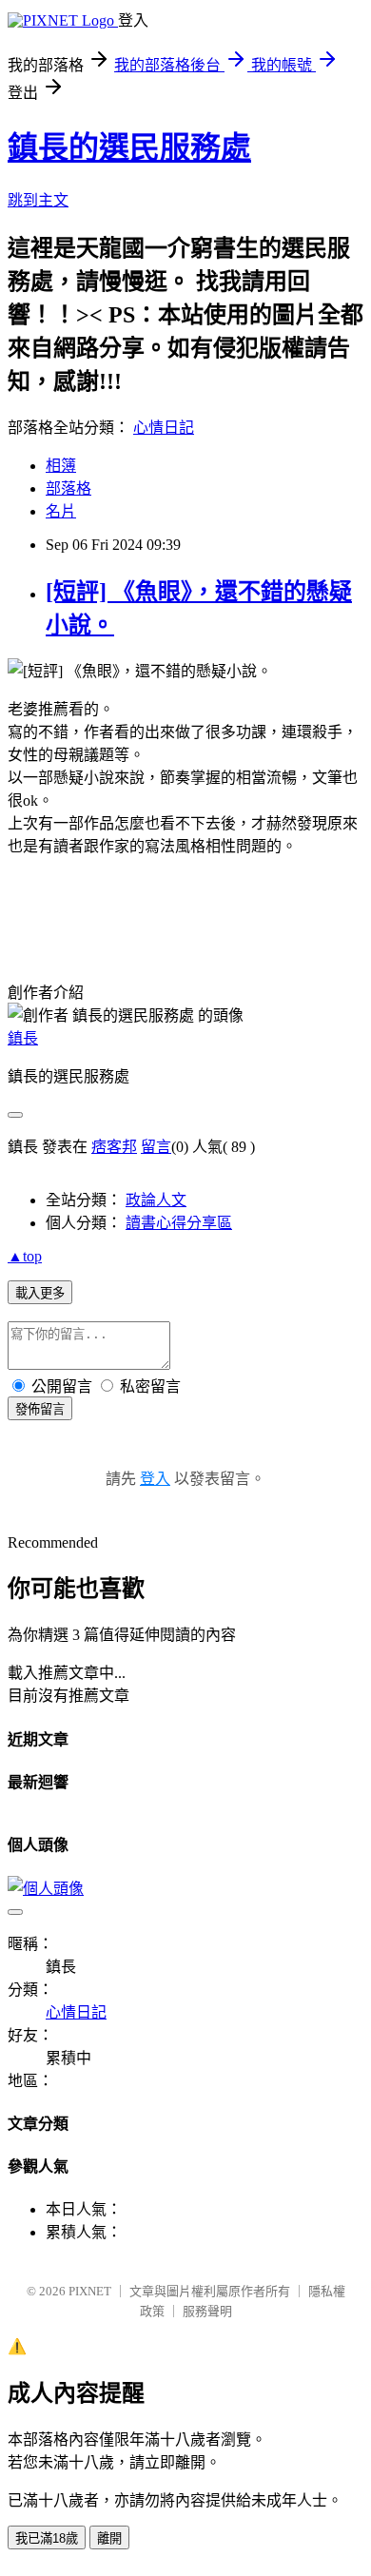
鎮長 (23, 1038)
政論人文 (156, 1200)
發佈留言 (40, 1409)
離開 (109, 2538)
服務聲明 (207, 2311)
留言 (156, 1147)
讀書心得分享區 (179, 1223)
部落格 (68, 488)
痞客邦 (114, 1147)
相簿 (61, 466)
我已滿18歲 (47, 2538)
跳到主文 (38, 200)
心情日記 (164, 428)
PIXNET (90, 2291)
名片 (61, 511)
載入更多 (40, 1293)
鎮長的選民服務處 (129, 147)
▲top (25, 1256)
